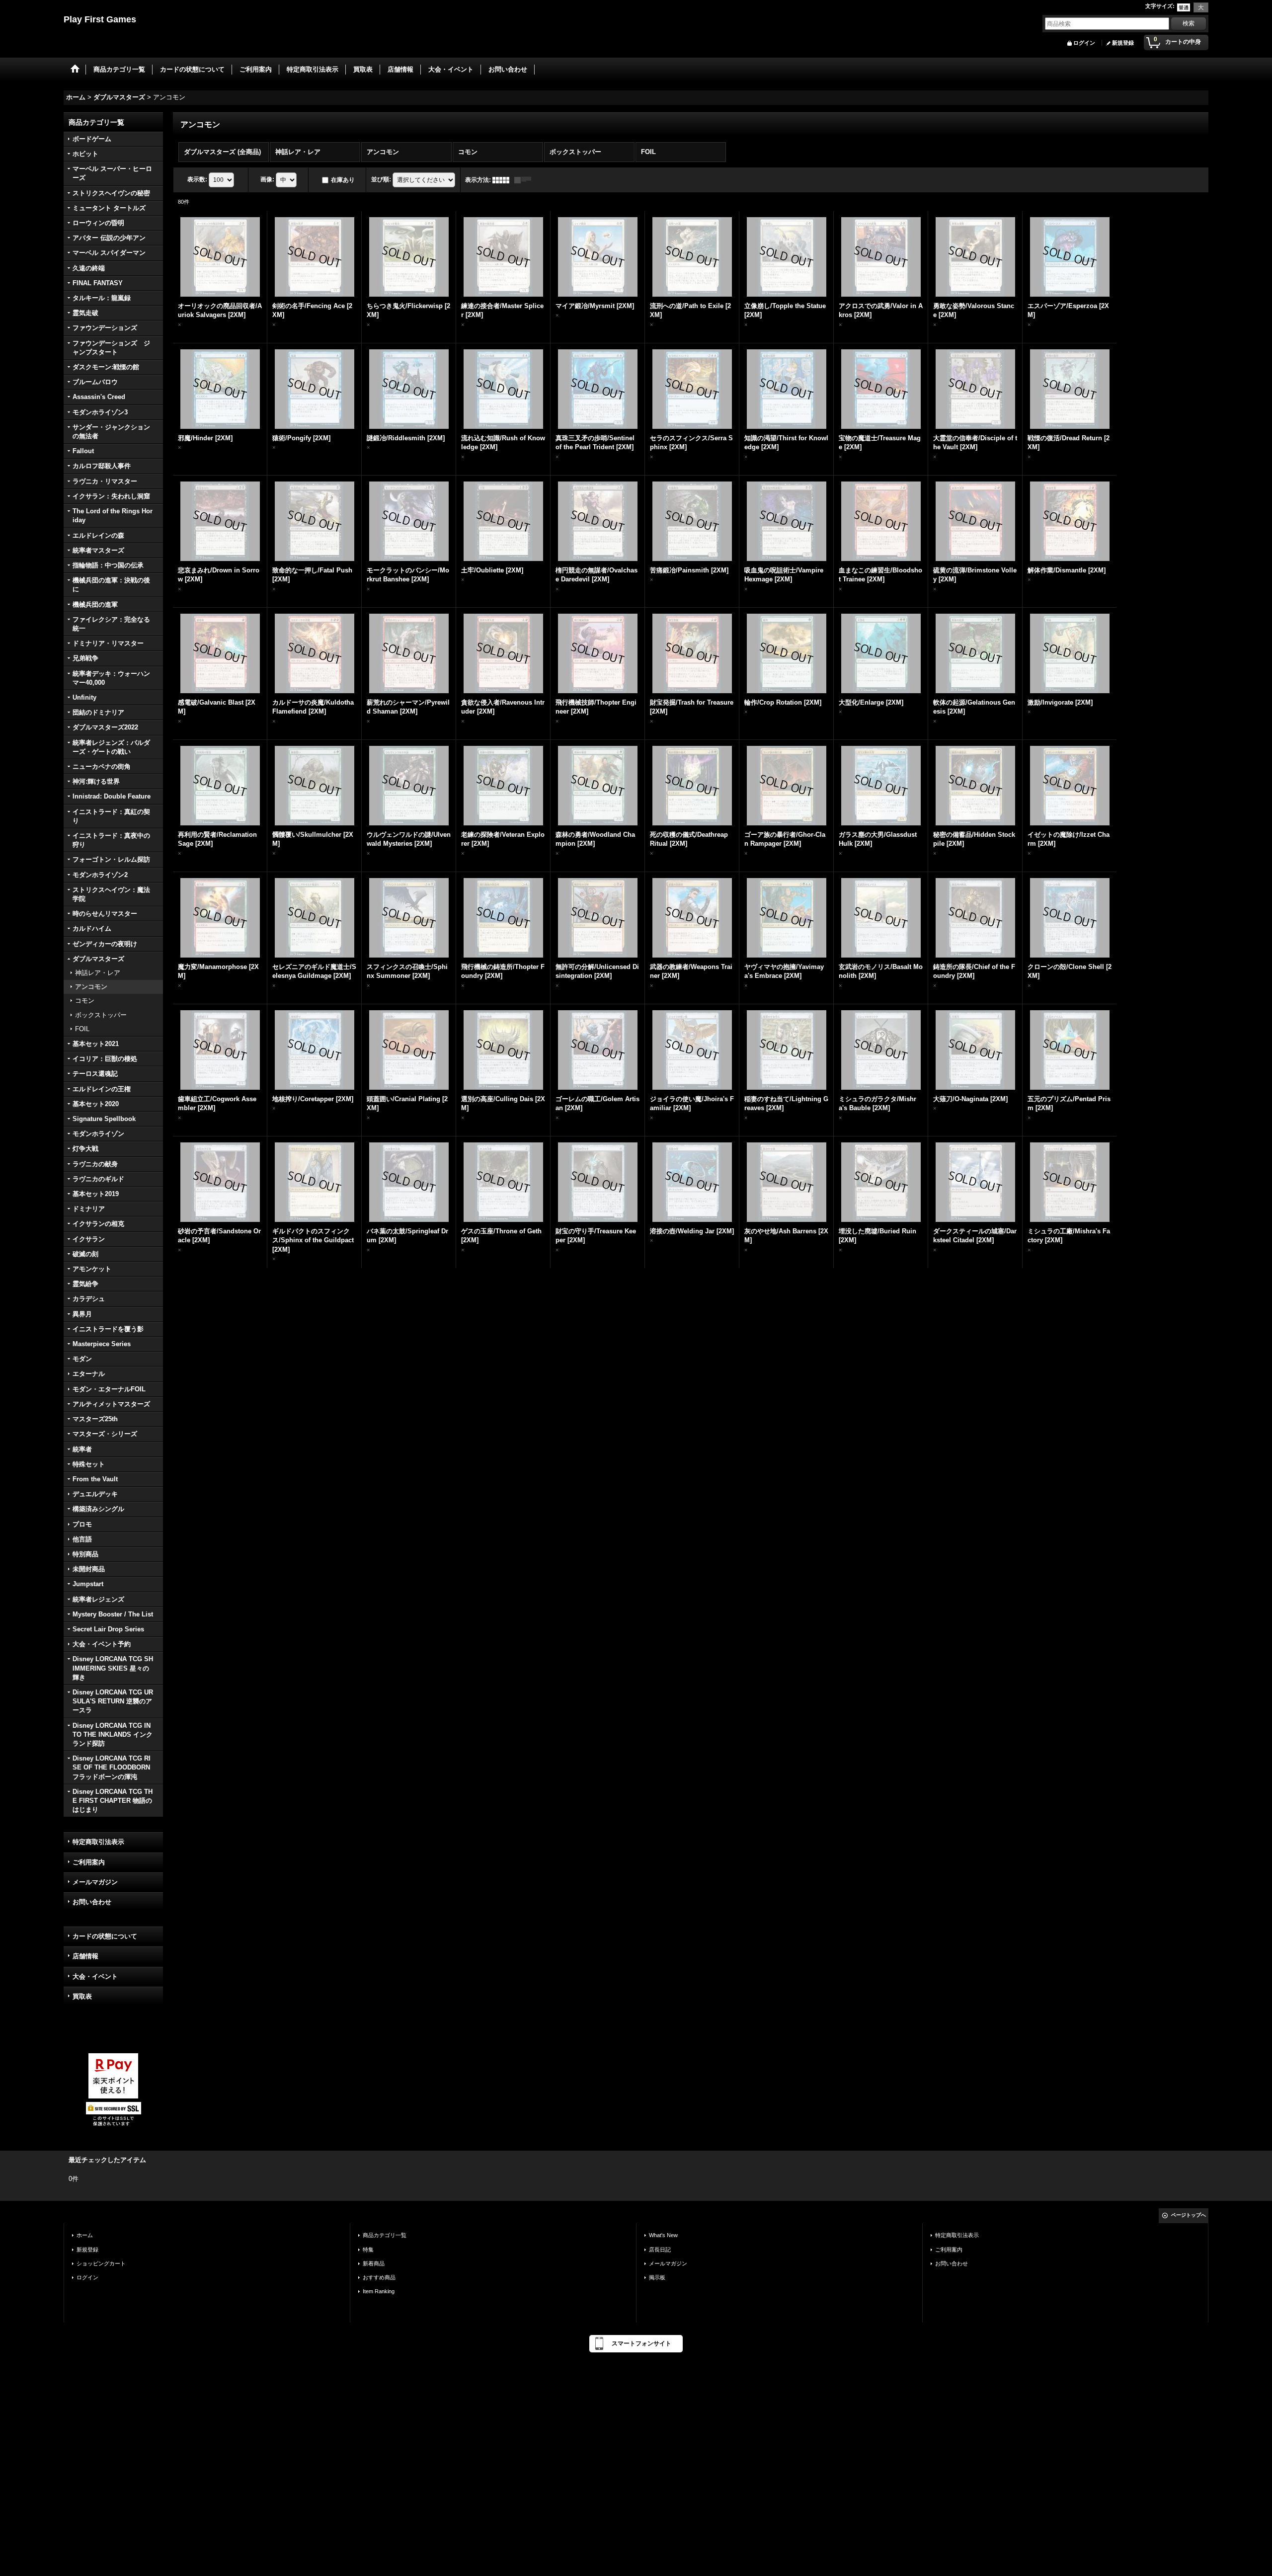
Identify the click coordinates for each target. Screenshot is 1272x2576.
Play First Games (100, 19)
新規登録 (1123, 43)
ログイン (1084, 43)
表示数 (197, 179)
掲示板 (657, 2277)
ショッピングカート (101, 2263)
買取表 (82, 1996)
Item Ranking (379, 2291)
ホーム (85, 2235)
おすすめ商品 (379, 2277)
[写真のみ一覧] (503, 180)
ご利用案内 (89, 1862)
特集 (368, 2250)
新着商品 (374, 2263)
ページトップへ (1189, 2215)
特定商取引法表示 (98, 1842)
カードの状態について (105, 1936)
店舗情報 (85, 1956)
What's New (663, 2235)
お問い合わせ (92, 1902)
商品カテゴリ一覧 (385, 2235)
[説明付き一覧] (525, 180)
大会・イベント (95, 1976)
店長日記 (660, 2250)
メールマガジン (95, 1882)
